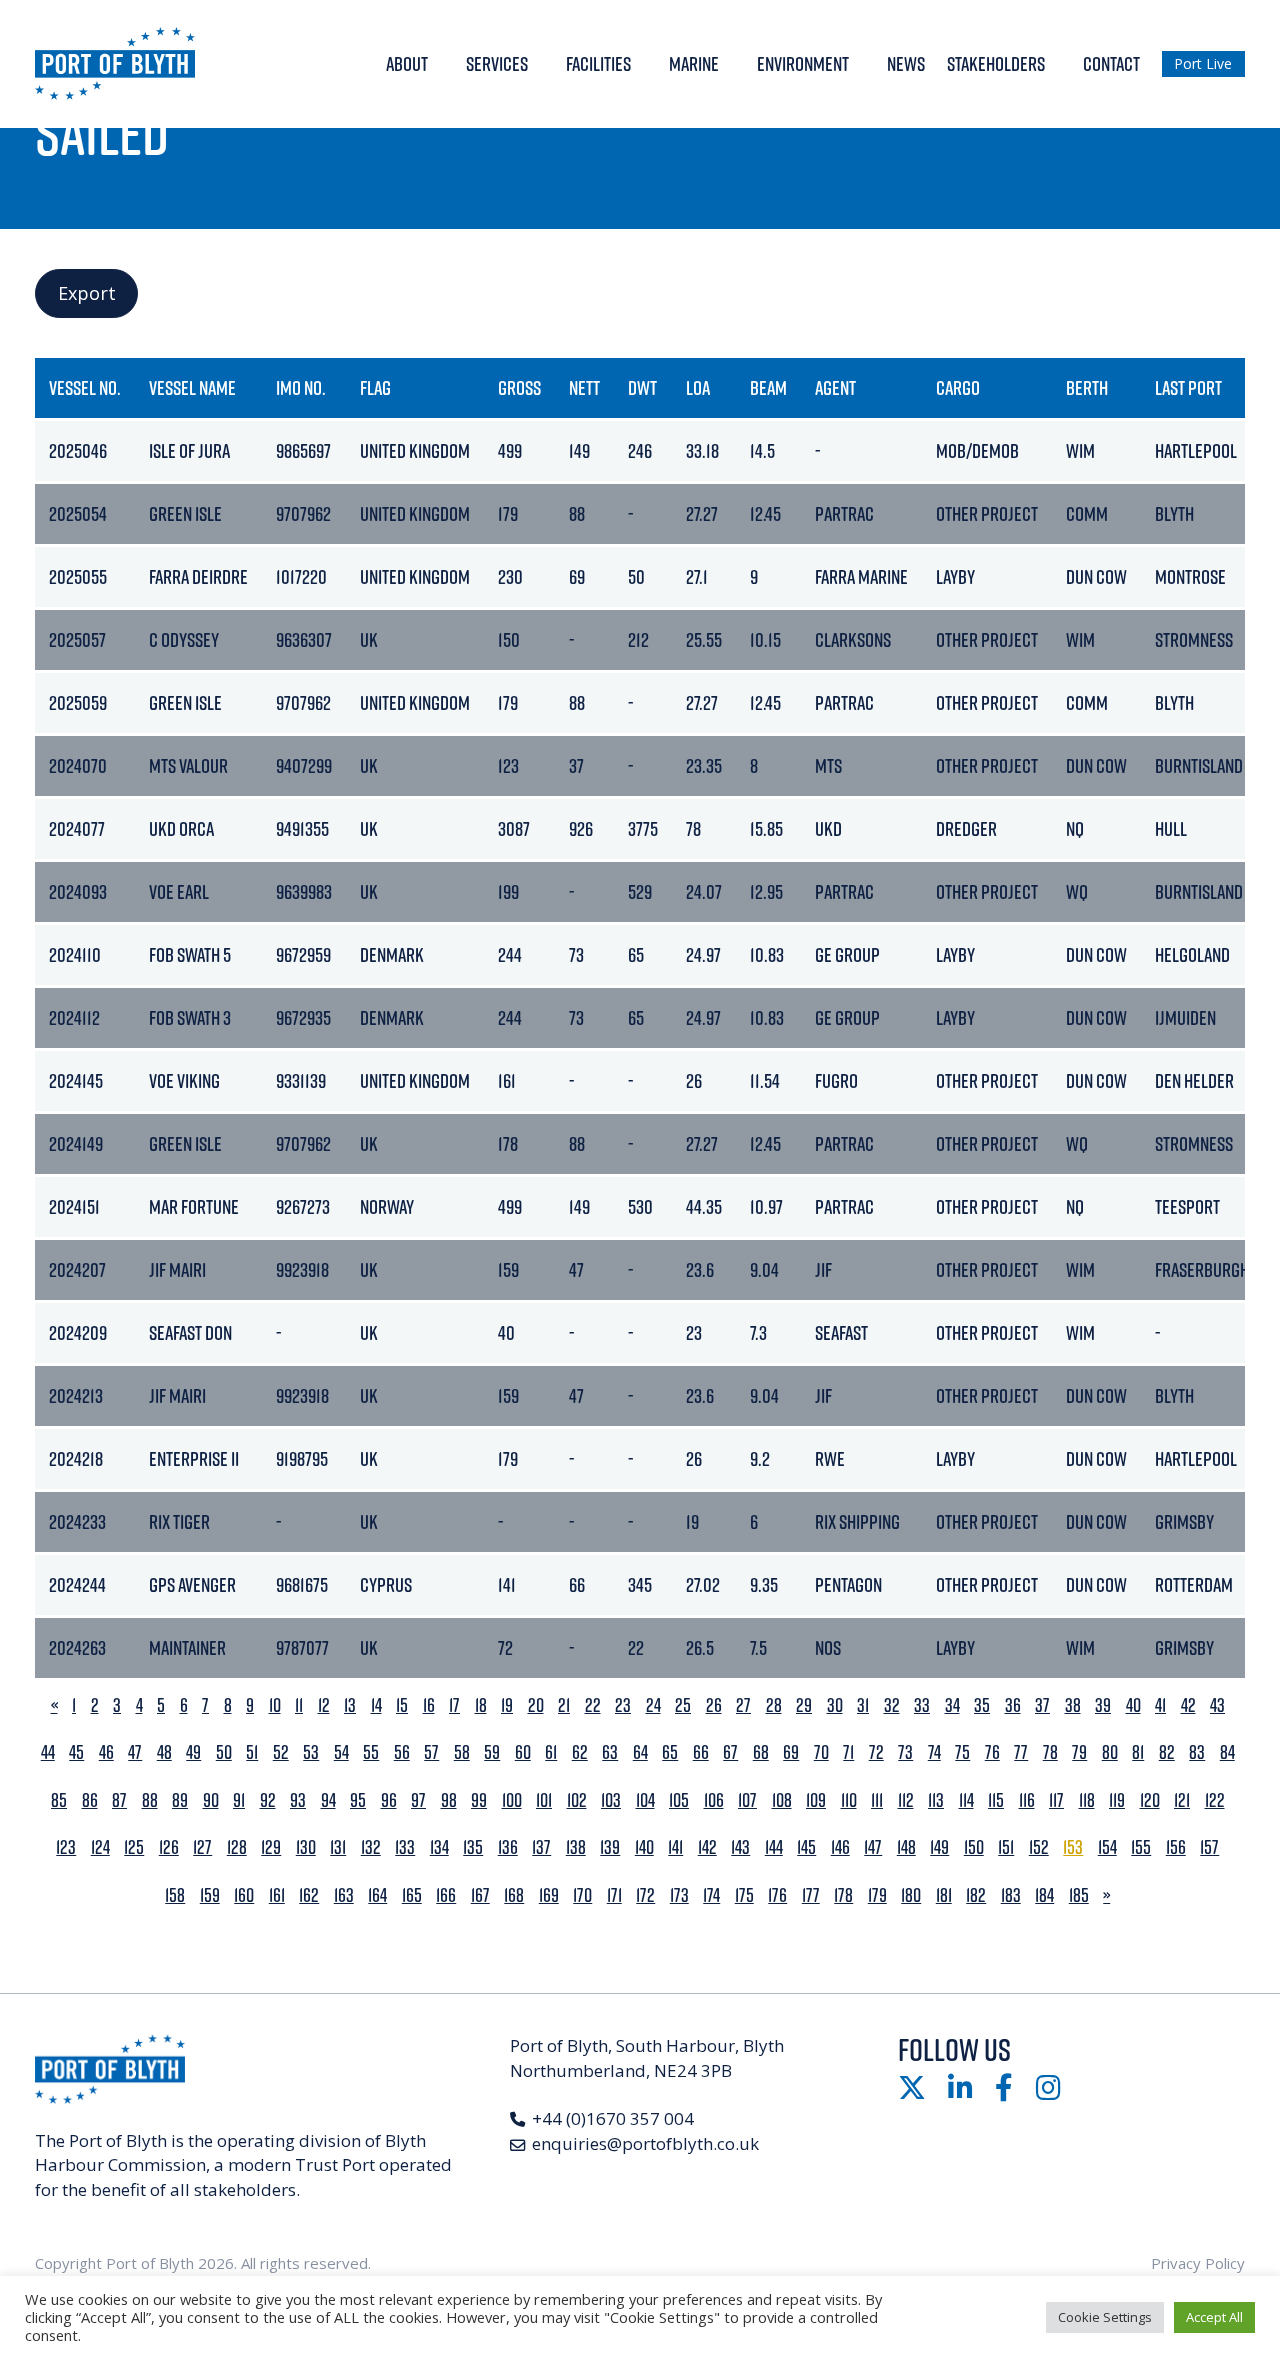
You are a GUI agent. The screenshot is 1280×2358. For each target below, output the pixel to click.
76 (992, 1752)
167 (480, 1895)
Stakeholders (996, 63)
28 (774, 1705)
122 (1215, 1800)
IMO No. (301, 387)
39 (1103, 1705)
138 (576, 1847)
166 (446, 1895)
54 (341, 1752)
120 (1150, 1800)
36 (1013, 1705)
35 (982, 1705)
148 (906, 1847)
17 (454, 1705)
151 (1006, 1847)
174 (711, 1895)
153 (1073, 1847)
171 (614, 1895)
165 (412, 1895)
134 (439, 1847)
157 (1209, 1847)
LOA (698, 387)
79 (1079, 1752)
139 (610, 1847)
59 (492, 1752)
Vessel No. (85, 387)
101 (544, 1800)
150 (974, 1847)
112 (906, 1800)
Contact (1111, 63)
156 (1176, 1847)
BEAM (768, 387)
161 (277, 1895)
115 (996, 1800)
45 (76, 1752)
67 (730, 1752)
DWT (642, 387)
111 (877, 1800)
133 (405, 1847)
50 (224, 1752)
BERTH (1087, 387)
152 (1039, 1847)
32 (892, 1705)
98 (449, 1800)
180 (911, 1895)
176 (777, 1895)
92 (268, 1800)
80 (1110, 1752)
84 (1227, 1752)
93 (298, 1800)
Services (497, 63)
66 (701, 1752)
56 (402, 1752)
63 (610, 1752)
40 (1133, 1705)
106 (714, 1800)
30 (835, 1705)
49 (193, 1752)
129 (271, 1847)
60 (523, 1752)
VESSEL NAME (192, 387)
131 (338, 1847)
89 (180, 1800)
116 (1027, 1800)
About (407, 63)
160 (244, 1895)
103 (611, 1800)
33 (922, 1705)
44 (48, 1752)
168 (514, 1895)
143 (740, 1847)
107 (747, 1800)
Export (87, 293)
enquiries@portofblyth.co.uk (645, 2143)
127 (202, 1847)
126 (169, 1847)
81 (1138, 1752)
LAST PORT (1188, 387)
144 (774, 1847)
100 (512, 1800)
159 (210, 1895)
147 (873, 1847)
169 (549, 1895)
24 (653, 1705)
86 (90, 1800)
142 (707, 1847)
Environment (803, 63)
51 (252, 1752)
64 (640, 1752)
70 (821, 1752)
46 (106, 1752)
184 (1044, 1895)
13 (350, 1705)
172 (645, 1895)
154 (1107, 1847)
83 (1197, 1752)
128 (237, 1847)
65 (670, 1752)
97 (418, 1800)
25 (683, 1705)
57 (431, 1752)
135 (473, 1847)
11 (299, 1705)
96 (389, 1800)
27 (743, 1705)
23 (623, 1705)
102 (577, 1800)
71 (848, 1752)
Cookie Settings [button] (1105, 2317)
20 (536, 1705)
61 (551, 1752)
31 (863, 1705)
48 (164, 1752)
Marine (694, 63)
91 (239, 1800)
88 (150, 1800)
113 (936, 1800)
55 (371, 1752)
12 (324, 1705)
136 (508, 1847)
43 (1217, 1705)
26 (714, 1705)
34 (952, 1705)
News (906, 63)
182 (976, 1895)
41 (1160, 1705)
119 (1117, 1800)
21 (564, 1705)
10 (275, 1705)
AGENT (835, 387)
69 (791, 1752)
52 (281, 1752)
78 (1050, 1752)
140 (644, 1847)
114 (966, 1800)
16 (429, 1705)
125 (134, 1847)
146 (840, 1847)
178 (843, 1895)
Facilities (598, 63)
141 (675, 1847)
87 (119, 1800)
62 (580, 1752)
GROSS (519, 387)
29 (804, 1705)
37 (1042, 1705)
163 (344, 1895)
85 (59, 1800)
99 (479, 1800)
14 (376, 1705)
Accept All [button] (1214, 2317)
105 (679, 1800)
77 (1021, 1752)
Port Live (1203, 63)
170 (582, 1895)
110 (849, 1800)
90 (211, 1800)
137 (541, 1847)
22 (593, 1705)
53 (311, 1752)
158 (175, 1895)
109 (816, 1800)
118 (1087, 1800)
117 (1056, 1800)
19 (507, 1705)
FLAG (375, 387)
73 (905, 1752)
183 (1011, 1895)
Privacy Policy (1198, 2263)
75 (962, 1752)
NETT (584, 387)
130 (306, 1847)
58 (462, 1752)
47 (135, 1752)
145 (806, 1847)
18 (481, 1705)
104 (645, 1800)
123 (66, 1847)
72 (876, 1752)
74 (934, 1752)
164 (377, 1895)
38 (1073, 1705)
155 (1141, 1847)
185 (1079, 1895)
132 (371, 1847)
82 (1167, 1752)
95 (358, 1800)
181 (944, 1895)
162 (309, 1895)
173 (679, 1895)
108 (782, 1800)
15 (402, 1705)
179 (877, 1895)
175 (744, 1895)
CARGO (958, 387)
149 (939, 1847)
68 (761, 1752)
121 (1182, 1800)
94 (328, 1800)
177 (811, 1895)
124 (100, 1847)
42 (1188, 1705)
